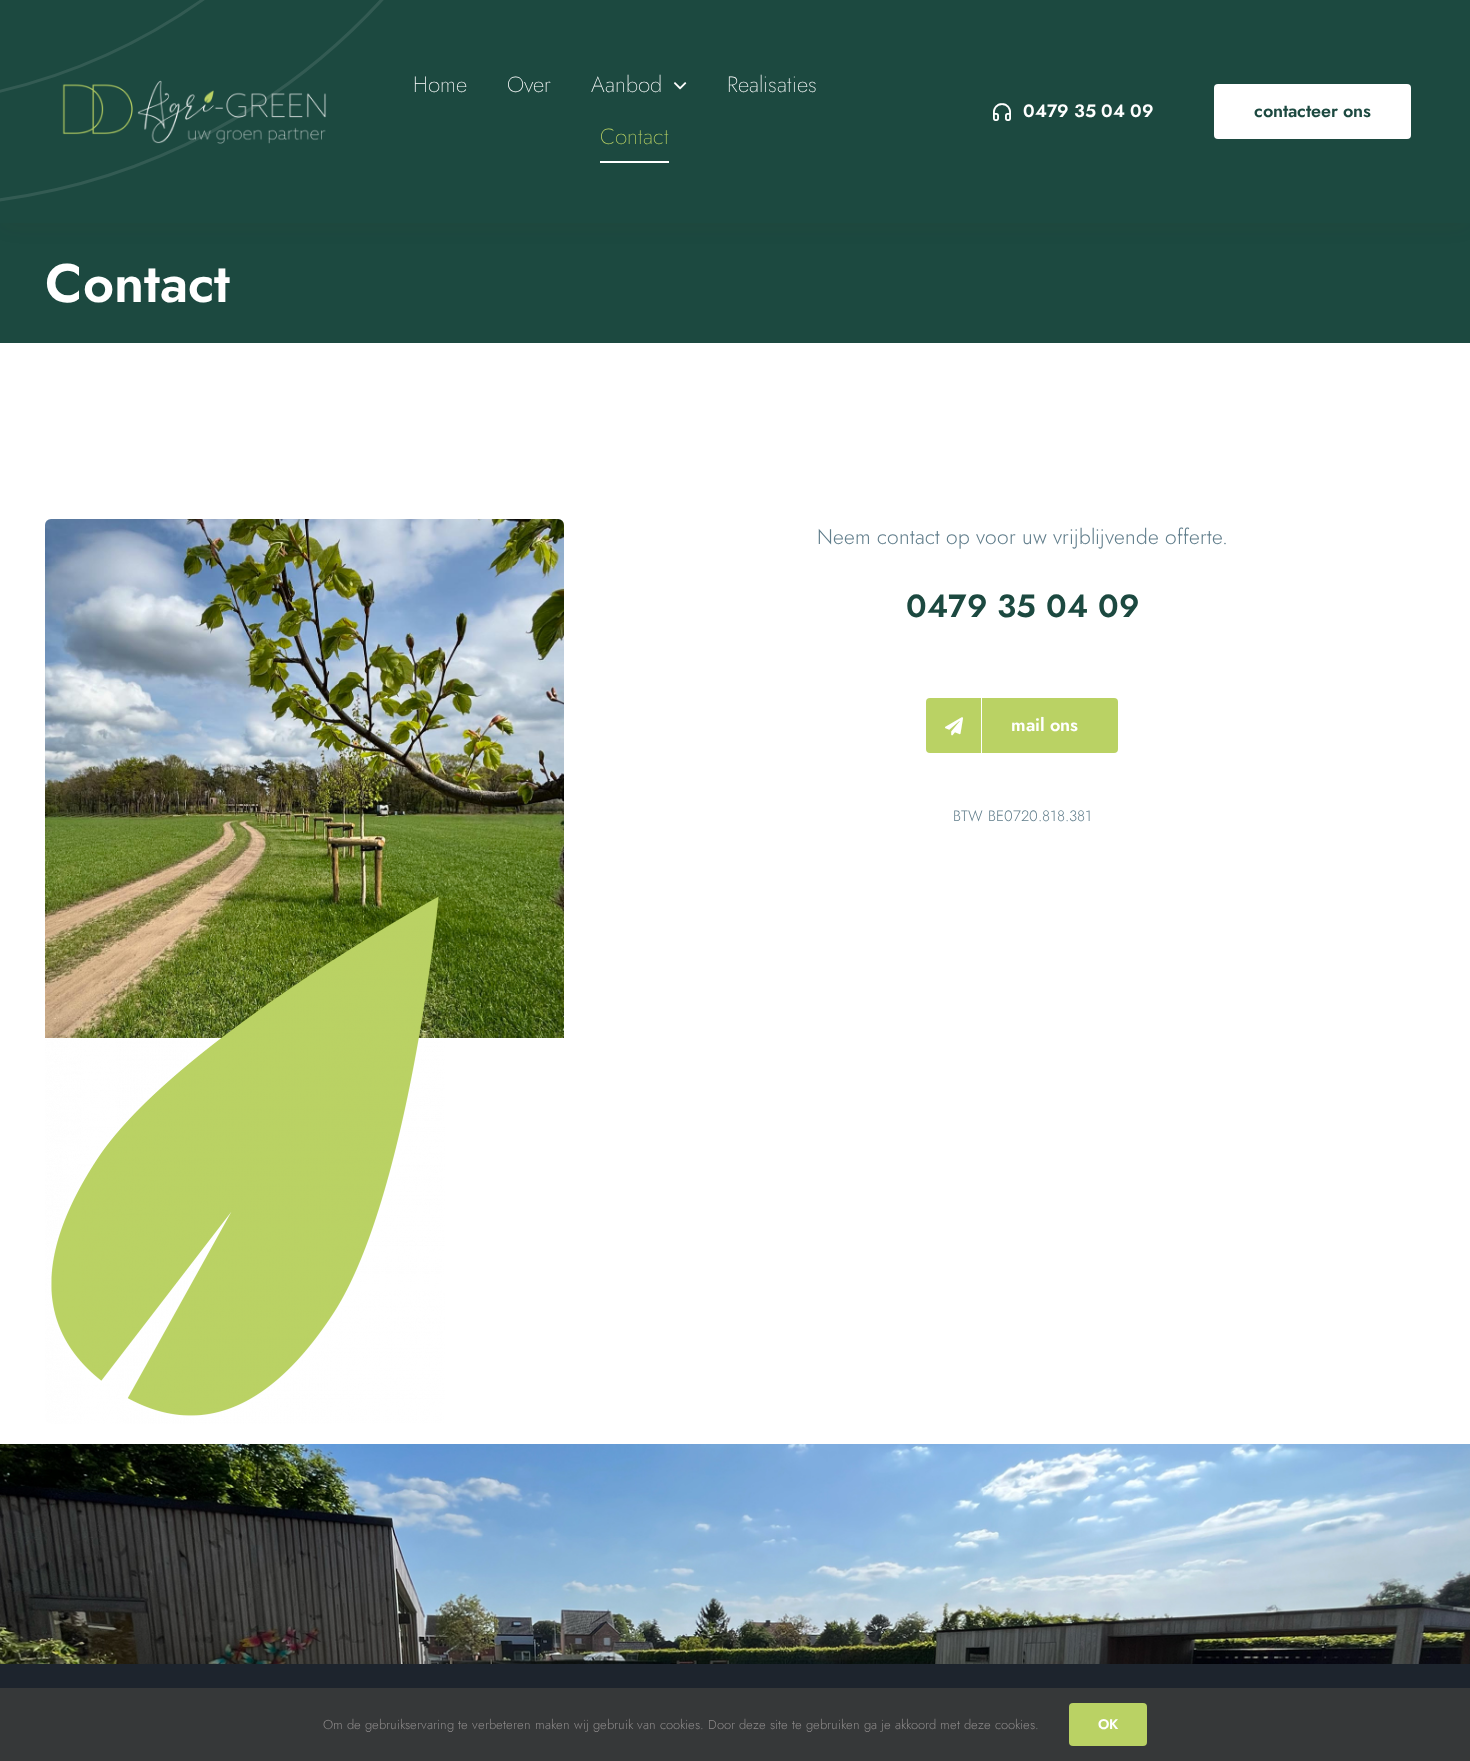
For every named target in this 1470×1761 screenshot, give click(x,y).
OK (1108, 1724)
